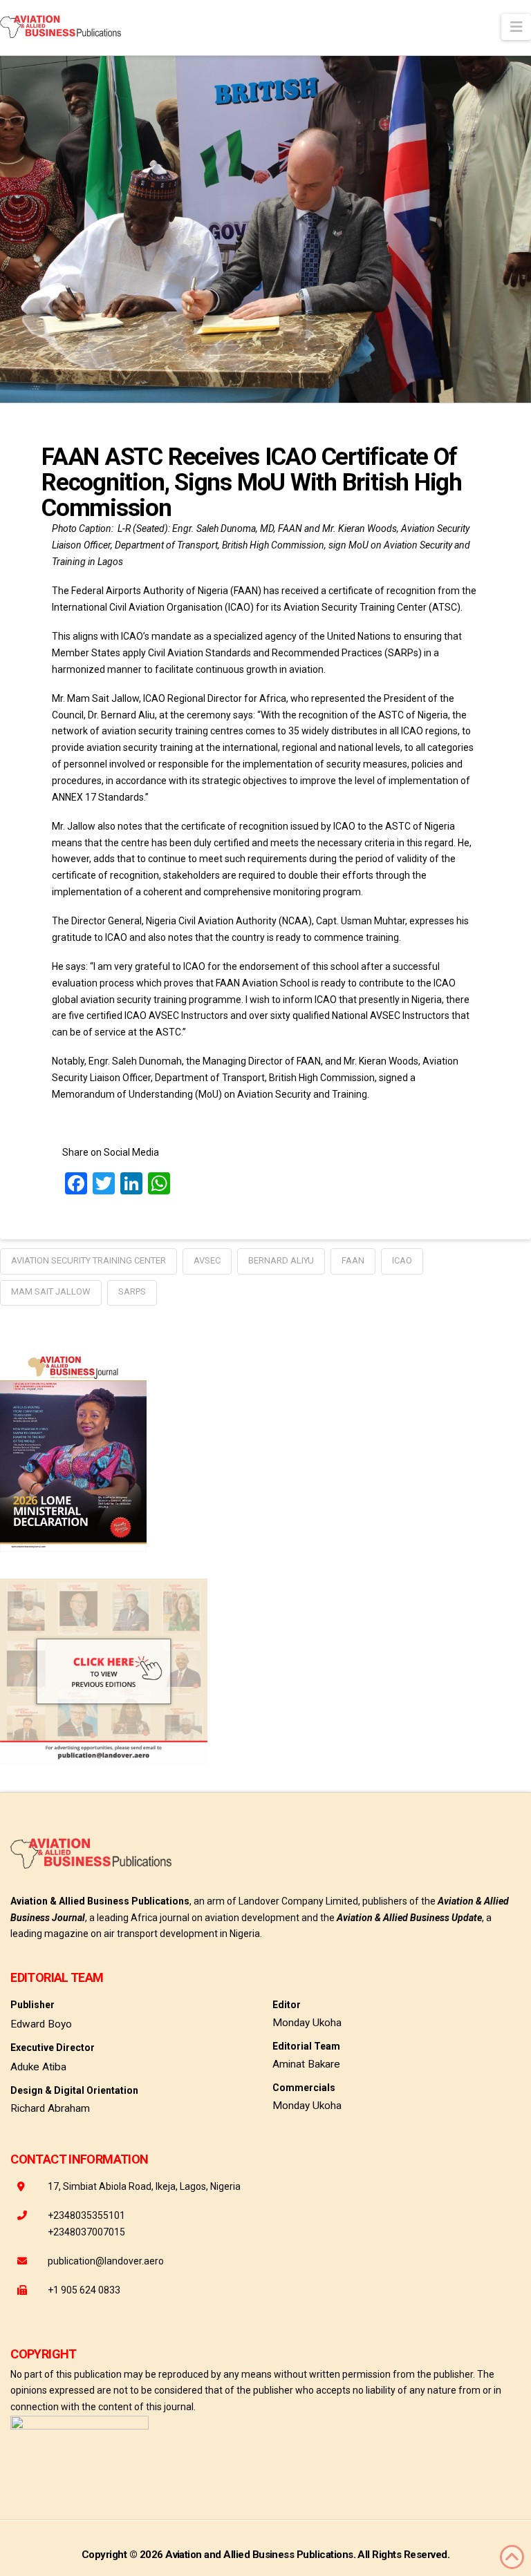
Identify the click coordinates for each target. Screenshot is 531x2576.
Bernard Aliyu (281, 1260)
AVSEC (207, 1260)
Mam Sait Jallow (51, 1291)
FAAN (353, 1260)
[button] (516, 27)
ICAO (402, 1260)
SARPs (132, 1291)
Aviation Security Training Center (88, 1260)
